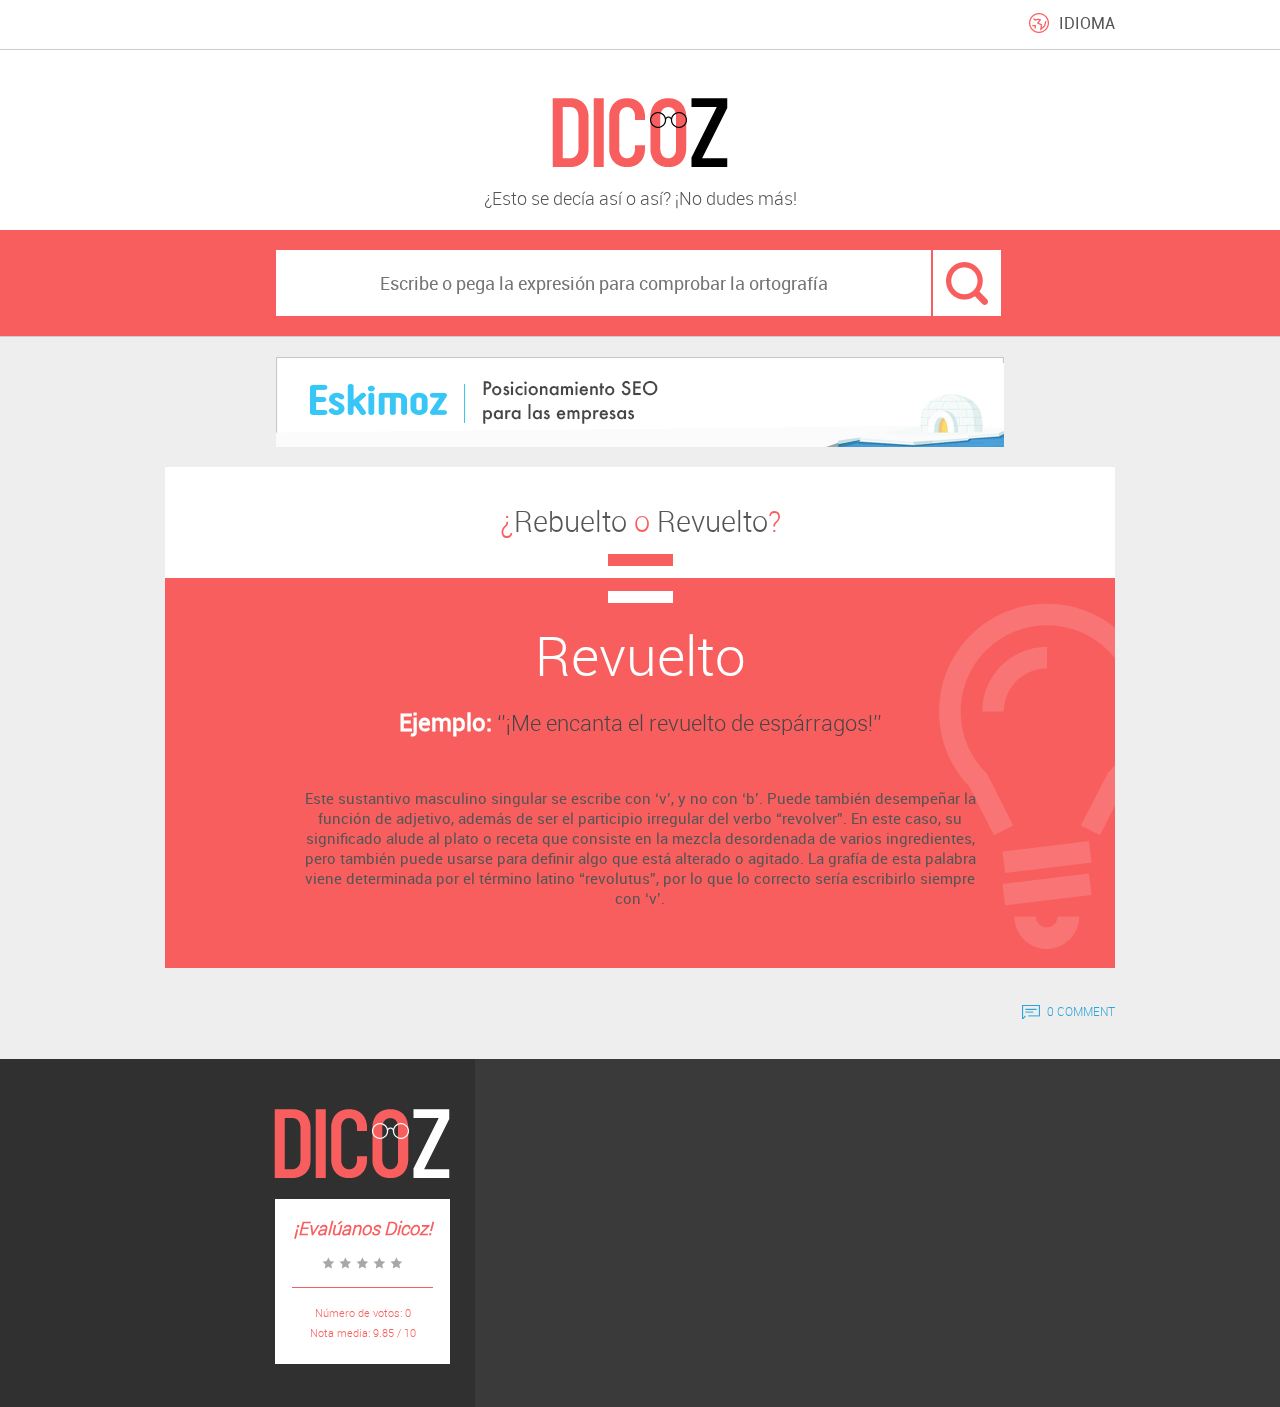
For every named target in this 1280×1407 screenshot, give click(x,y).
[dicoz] (640, 133)
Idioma (1087, 23)
